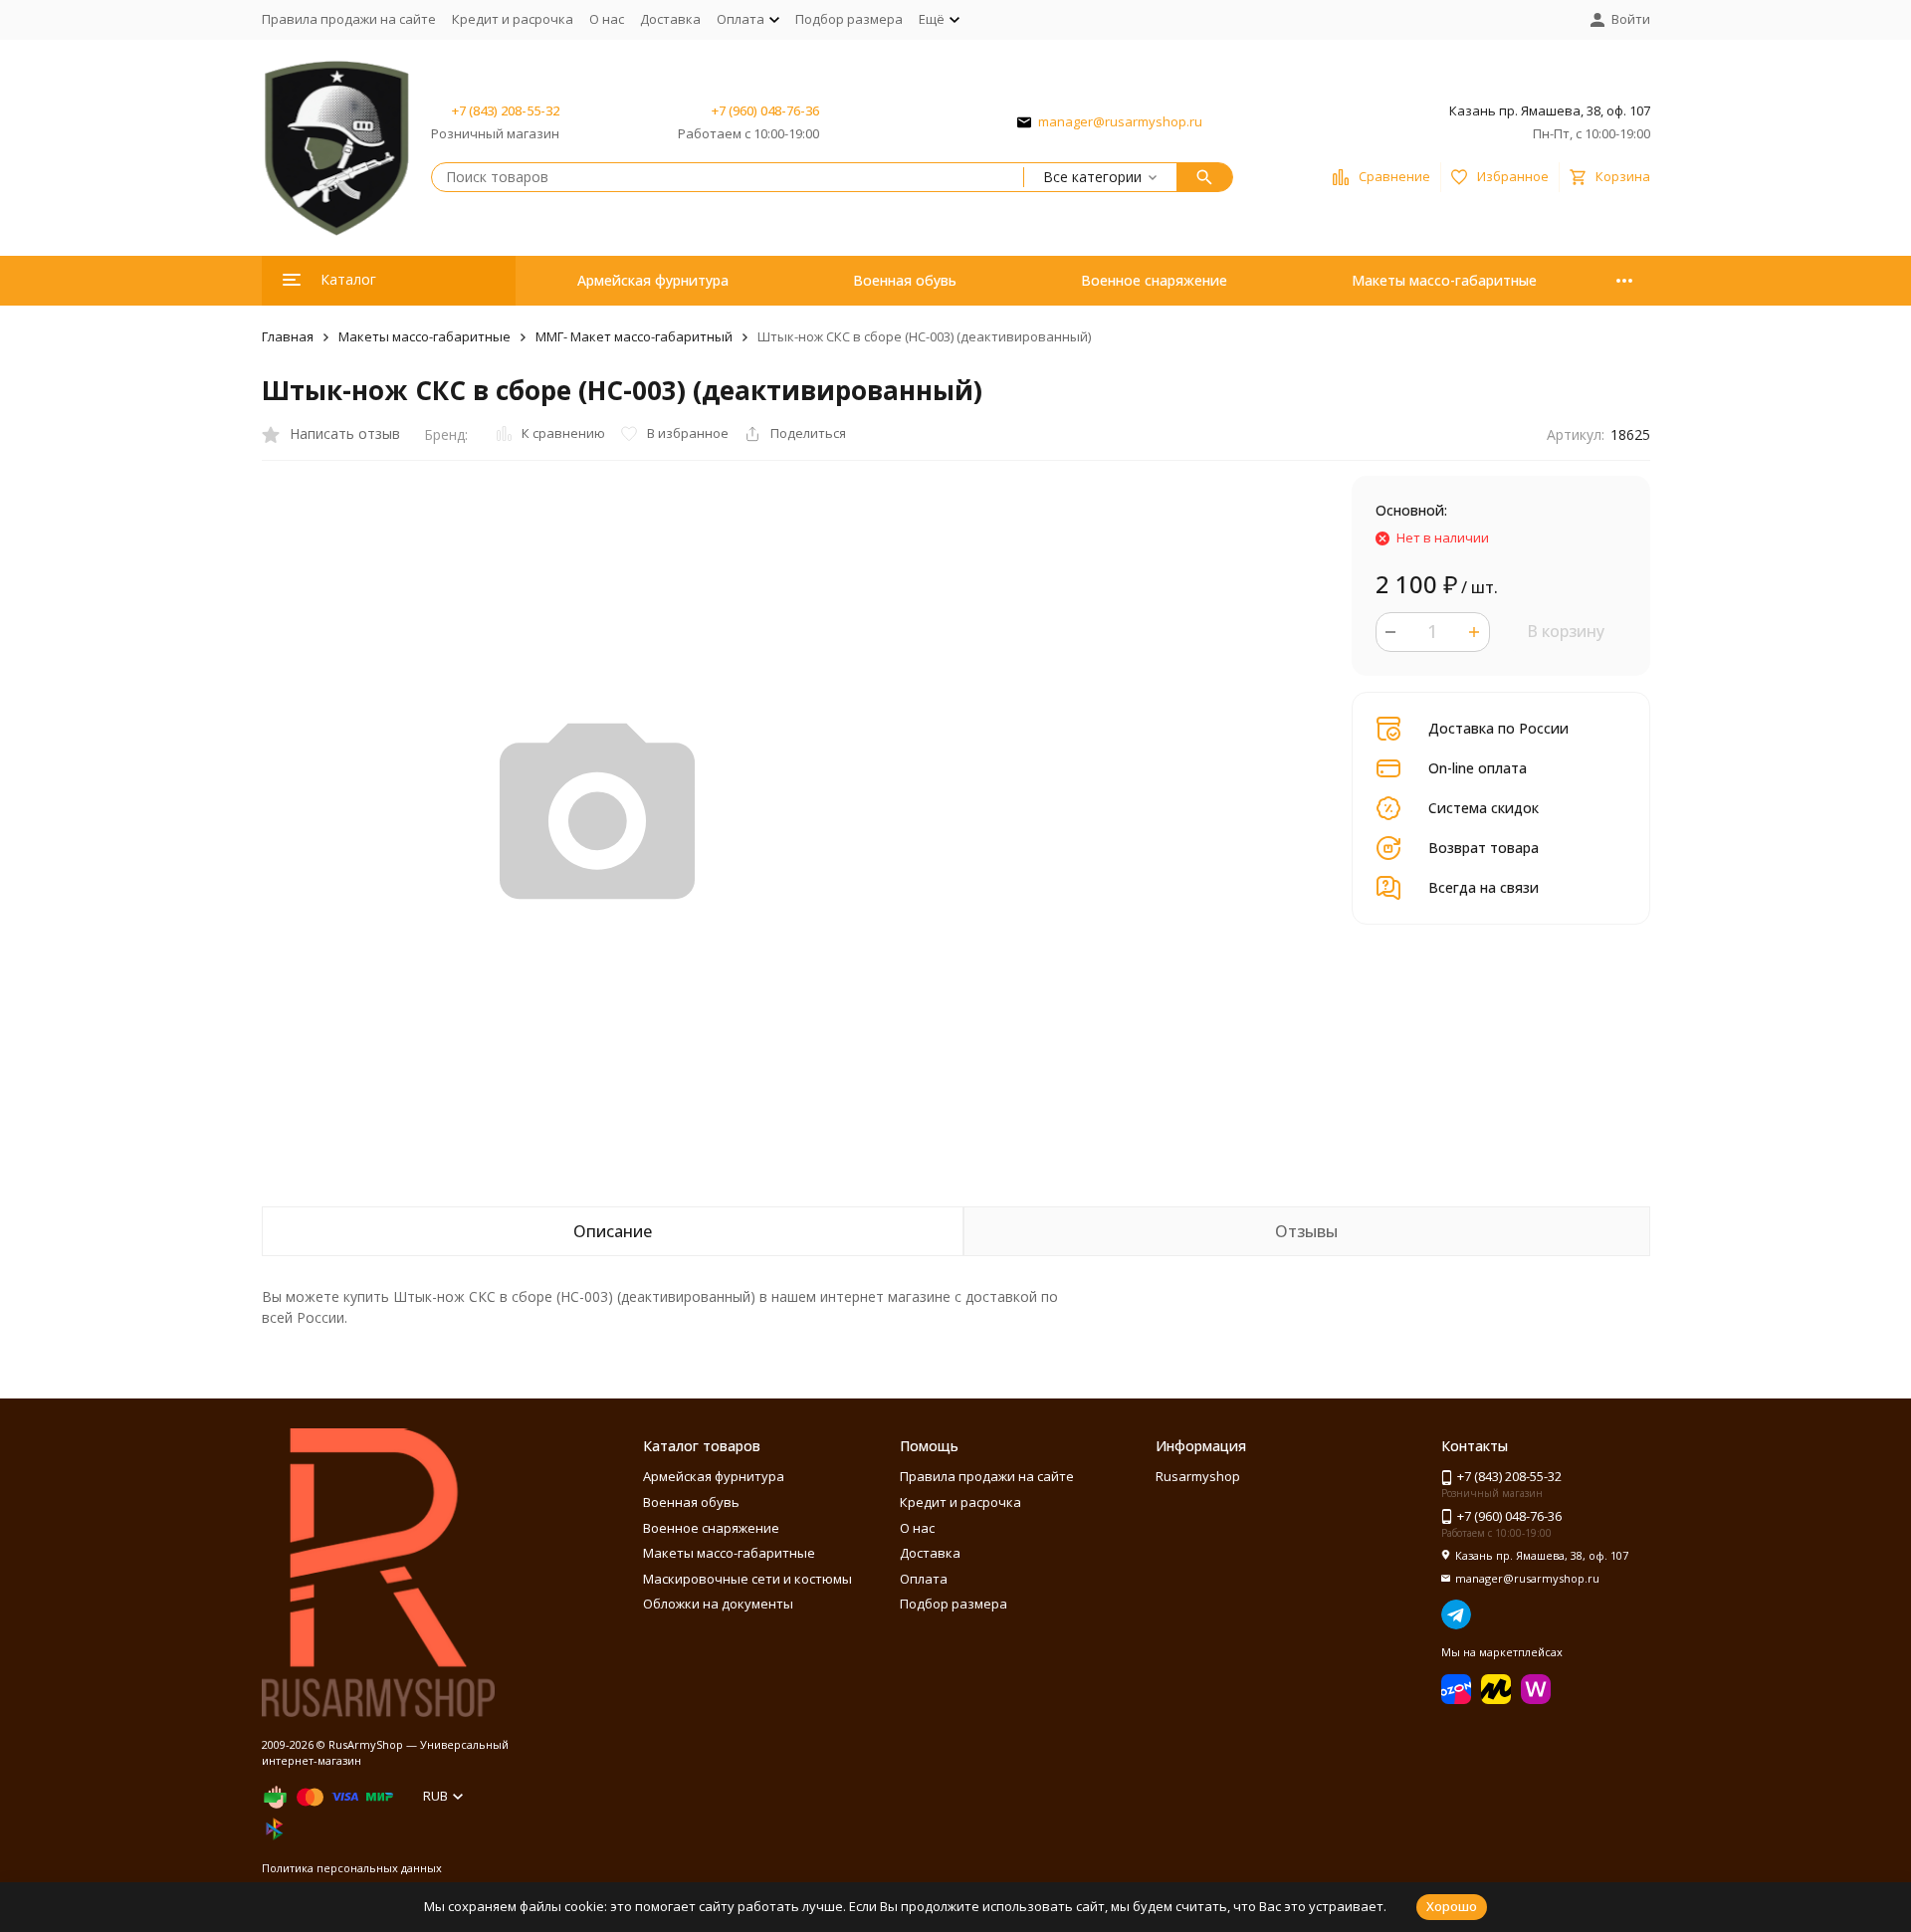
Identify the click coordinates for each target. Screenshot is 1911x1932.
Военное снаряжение (1154, 280)
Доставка (670, 19)
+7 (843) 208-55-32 (506, 110)
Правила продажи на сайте (349, 19)
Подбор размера (849, 19)
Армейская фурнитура (653, 280)
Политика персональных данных (352, 1868)
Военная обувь (905, 280)
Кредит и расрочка (513, 19)
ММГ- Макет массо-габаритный (634, 336)
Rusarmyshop (1198, 1476)
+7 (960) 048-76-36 (765, 110)
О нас (607, 19)
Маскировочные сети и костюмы (747, 1579)
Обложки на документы (718, 1604)
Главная (288, 336)
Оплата (924, 1579)
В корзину (1566, 631)
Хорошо (1452, 1906)
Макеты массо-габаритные (1444, 280)
